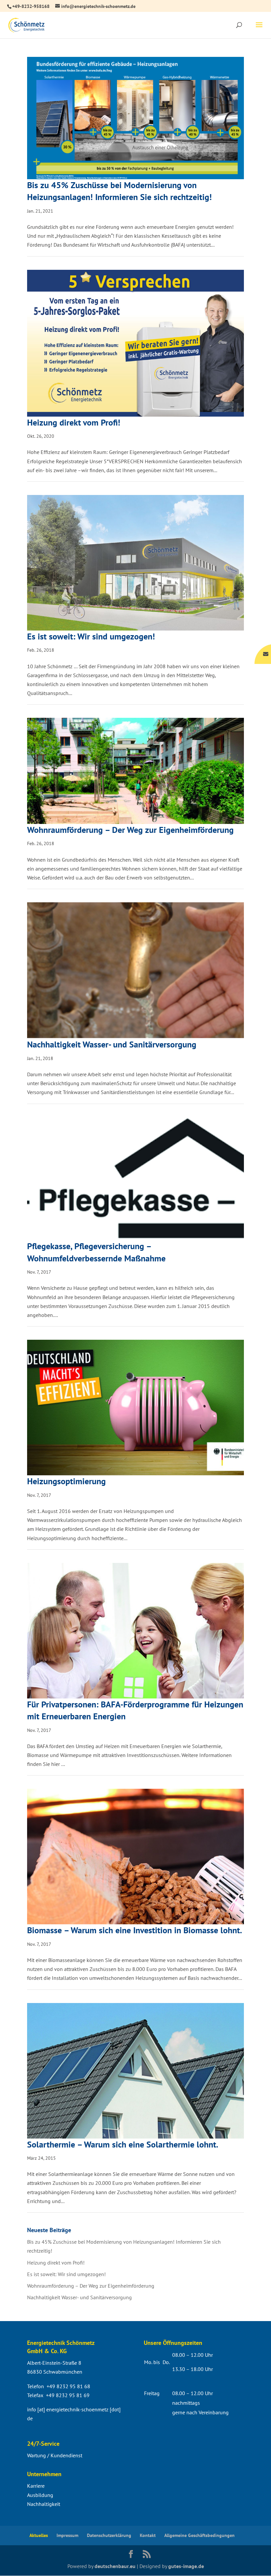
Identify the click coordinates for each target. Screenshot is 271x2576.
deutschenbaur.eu (115, 2566)
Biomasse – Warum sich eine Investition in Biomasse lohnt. (135, 1930)
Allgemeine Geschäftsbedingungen (199, 2535)
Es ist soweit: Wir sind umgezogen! (91, 636)
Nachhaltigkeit (44, 2504)
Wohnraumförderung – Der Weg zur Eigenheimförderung (130, 830)
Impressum (67, 2535)
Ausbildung (40, 2495)
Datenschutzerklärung (109, 2535)
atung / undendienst (55, 2455)
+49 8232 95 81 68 (68, 2386)
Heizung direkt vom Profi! (74, 422)
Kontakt (148, 2535)
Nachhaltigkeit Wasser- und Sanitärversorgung (112, 1044)
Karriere (36, 2486)
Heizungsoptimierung (66, 1481)
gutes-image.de (186, 2566)
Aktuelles (39, 2535)
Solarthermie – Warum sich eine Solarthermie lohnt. (123, 2144)
